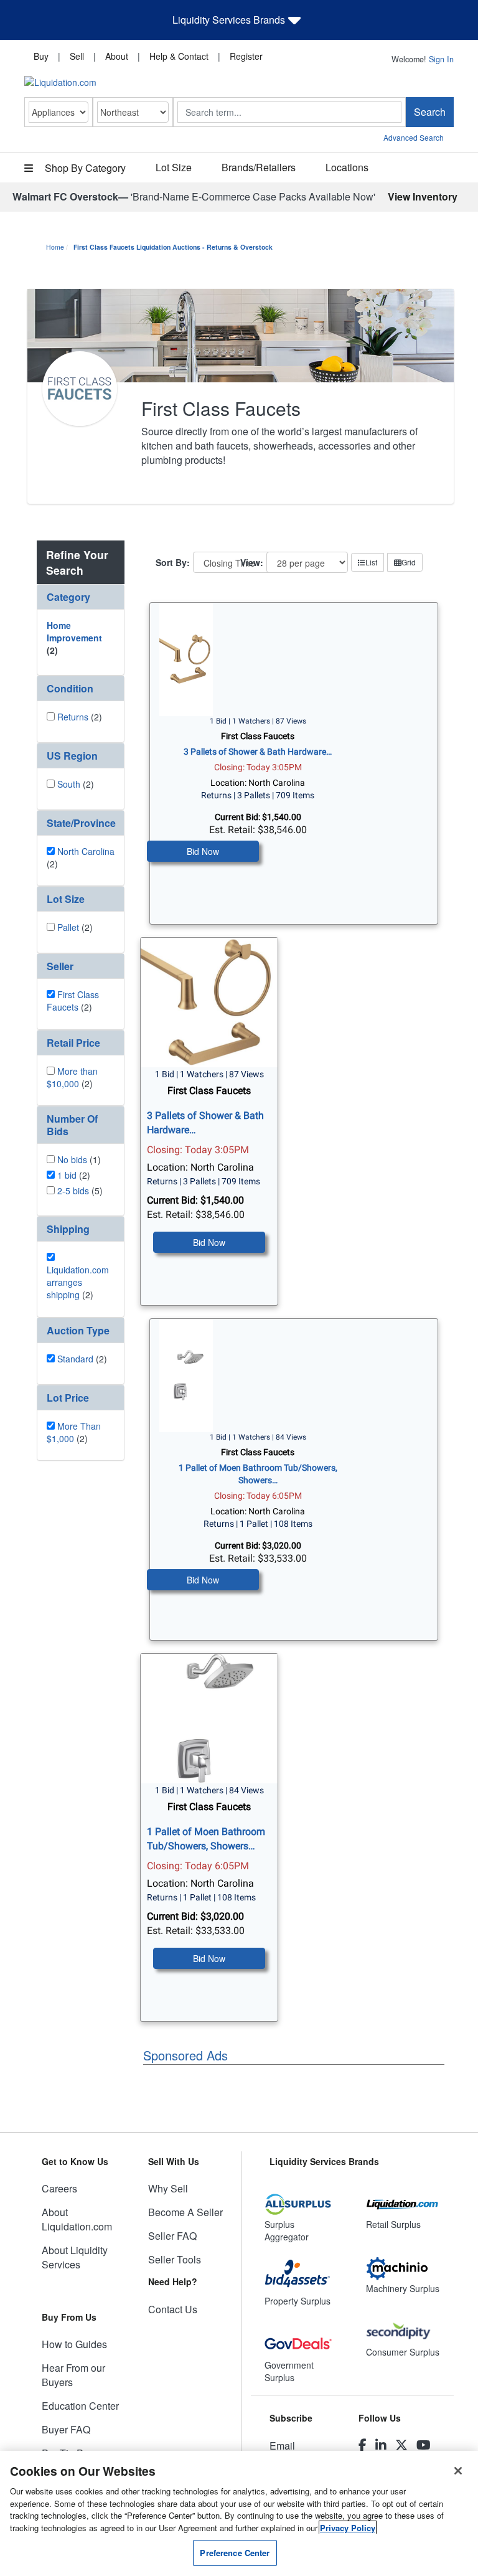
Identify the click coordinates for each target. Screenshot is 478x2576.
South (69, 784)
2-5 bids (73, 1191)
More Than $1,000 (74, 1432)
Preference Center (235, 2553)
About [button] (117, 56)
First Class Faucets (73, 1001)
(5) (80, 1191)
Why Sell (168, 2188)
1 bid (67, 1175)
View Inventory (423, 196)
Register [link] (246, 56)
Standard (75, 1359)
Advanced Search (414, 137)
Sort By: (173, 562)
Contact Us (173, 2309)
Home (55, 247)
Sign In (441, 59)
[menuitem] (41, 55)
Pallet (68, 927)
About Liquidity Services (75, 2257)
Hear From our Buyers (73, 2375)
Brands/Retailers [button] (259, 167)
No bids (72, 1159)
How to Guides (74, 2344)
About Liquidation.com (77, 2219)
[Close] (458, 2471)
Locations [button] (347, 167)
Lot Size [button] (174, 167)
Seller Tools (175, 2259)
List (371, 562)
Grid (409, 562)
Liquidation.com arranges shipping (78, 1282)
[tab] (81, 597)
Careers (59, 2188)
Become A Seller (185, 2212)
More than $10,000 (72, 1077)
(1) (79, 1159)
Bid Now (203, 851)
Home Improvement (74, 631)
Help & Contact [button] (179, 56)
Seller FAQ (172, 2236)
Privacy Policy (348, 2528)
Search (430, 112)
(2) (74, 638)
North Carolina (86, 851)
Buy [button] (41, 56)
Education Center (80, 2406)
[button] (81, 597)
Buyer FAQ (66, 2429)
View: (252, 562)
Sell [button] (77, 56)
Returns (73, 717)
